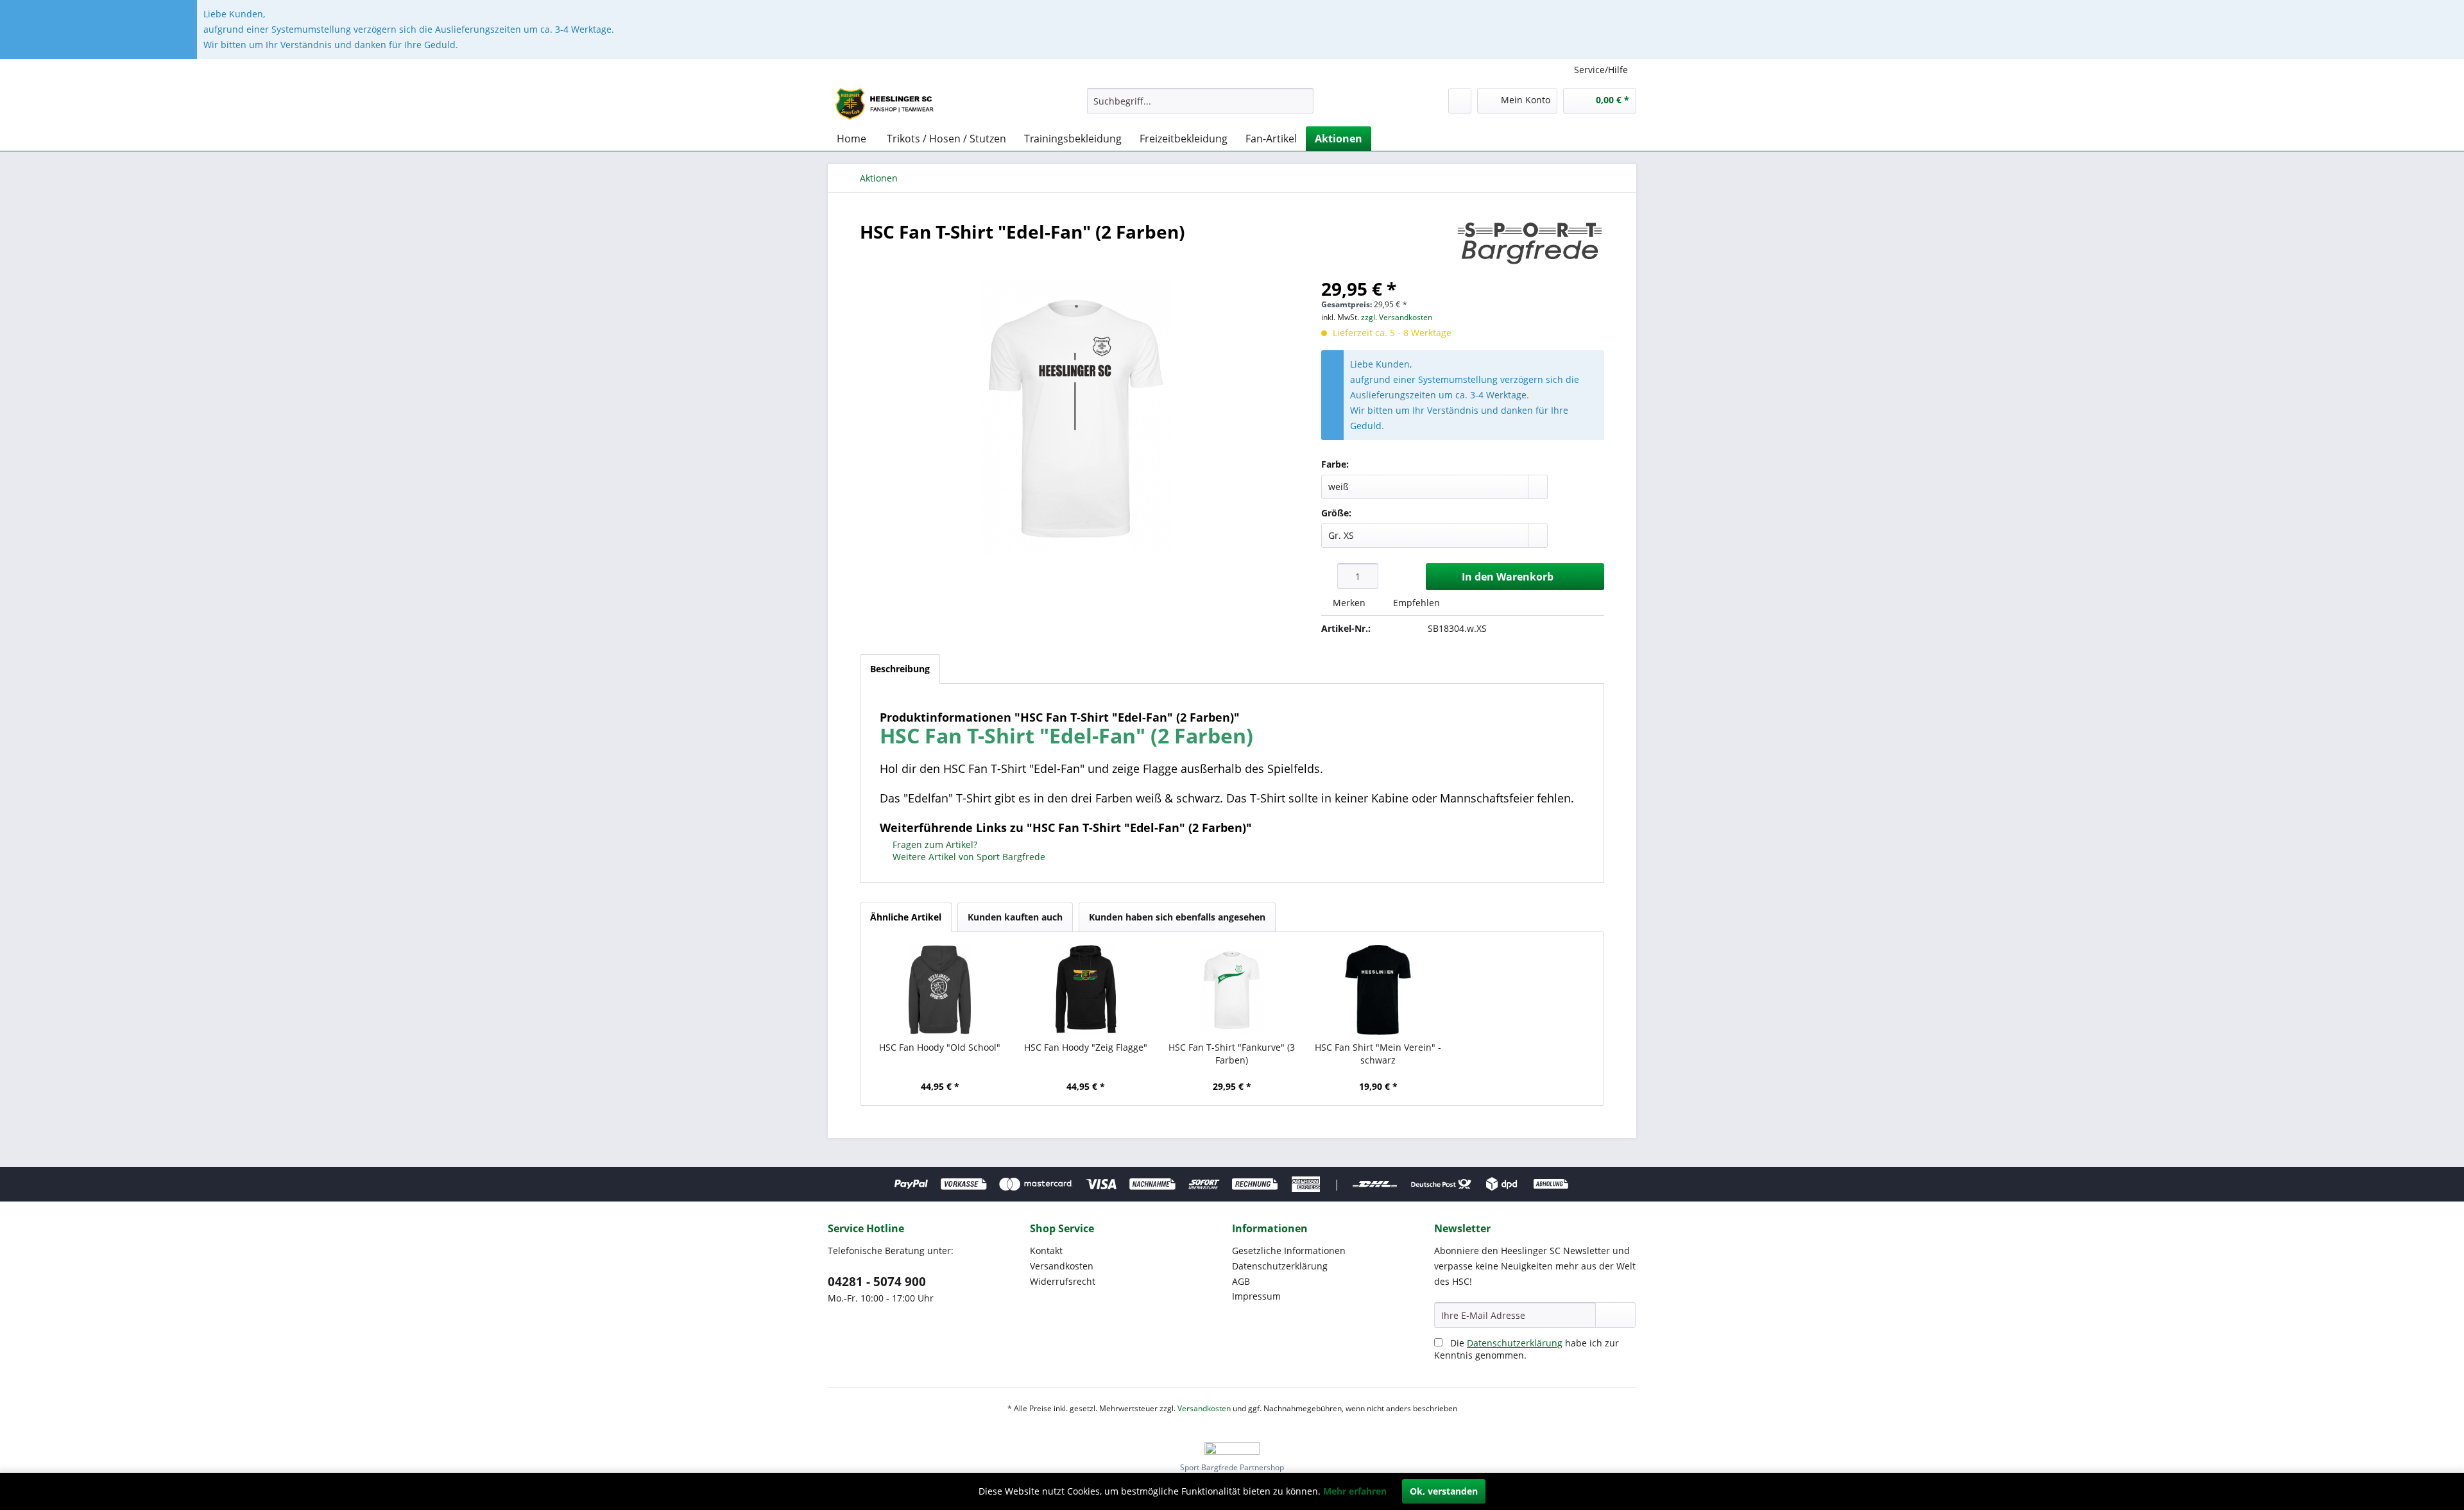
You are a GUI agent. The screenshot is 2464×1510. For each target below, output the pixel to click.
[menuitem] (1200, 101)
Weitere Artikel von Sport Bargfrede (968, 857)
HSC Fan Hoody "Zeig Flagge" (1086, 1047)
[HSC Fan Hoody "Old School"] (940, 990)
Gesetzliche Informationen (1289, 1251)
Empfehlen (1415, 603)
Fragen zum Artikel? (934, 844)
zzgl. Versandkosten (1397, 317)
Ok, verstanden (1444, 1491)
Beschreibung (900, 669)
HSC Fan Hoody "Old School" (940, 1047)
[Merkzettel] (1460, 101)
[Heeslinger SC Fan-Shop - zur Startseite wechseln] (888, 104)
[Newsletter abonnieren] (1615, 1315)
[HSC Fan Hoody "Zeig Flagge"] (1086, 990)
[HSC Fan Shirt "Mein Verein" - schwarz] (1378, 990)
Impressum (1256, 1296)
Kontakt (1046, 1251)
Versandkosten (1062, 1266)
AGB (1241, 1281)
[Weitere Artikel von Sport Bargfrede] (1530, 244)
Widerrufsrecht (1063, 1281)
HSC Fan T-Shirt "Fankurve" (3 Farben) (1232, 1054)
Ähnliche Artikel (906, 917)
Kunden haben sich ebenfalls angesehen (1177, 917)
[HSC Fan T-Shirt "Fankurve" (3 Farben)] (1232, 990)
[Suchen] (1302, 101)
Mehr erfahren (1355, 1491)
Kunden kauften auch (1015, 917)
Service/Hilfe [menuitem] (1601, 70)
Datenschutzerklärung (1280, 1266)
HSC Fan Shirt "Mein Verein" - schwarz (1378, 1054)
